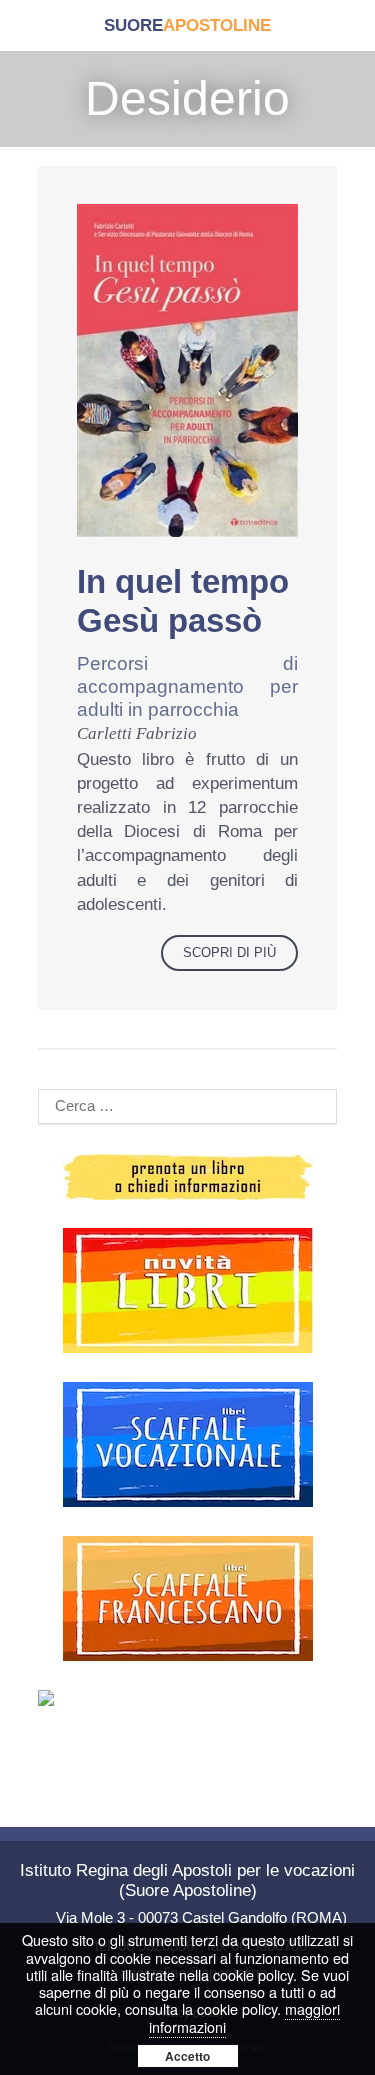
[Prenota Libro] (187, 1177)
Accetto (187, 2056)
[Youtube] (188, 1762)
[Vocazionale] (187, 1444)
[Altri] (187, 1698)
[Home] (187, 25)
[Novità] (187, 1290)
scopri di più (229, 952)
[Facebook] (63, 1762)
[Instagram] (312, 1762)
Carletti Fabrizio (137, 733)
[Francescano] (187, 1598)
